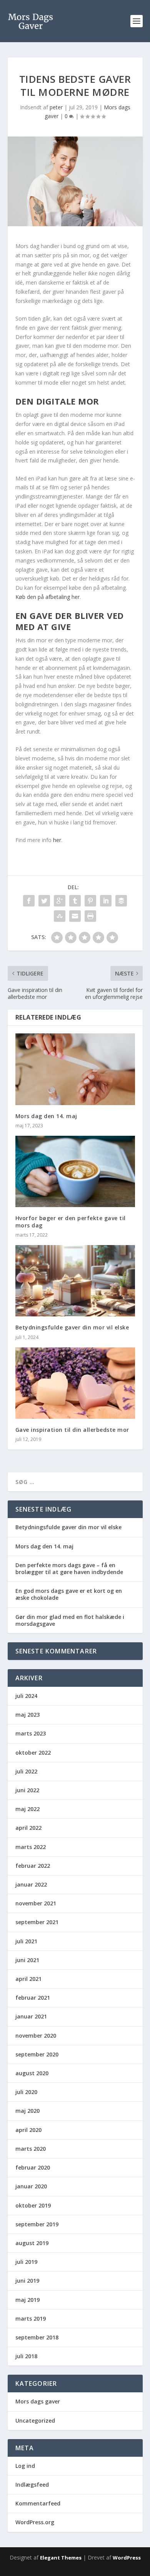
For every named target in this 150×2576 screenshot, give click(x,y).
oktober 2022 (33, 1753)
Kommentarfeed (38, 2503)
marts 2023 (31, 1733)
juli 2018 (26, 2356)
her (57, 840)
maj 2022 (27, 1809)
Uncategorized (35, 2421)
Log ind (25, 2466)
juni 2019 (27, 2281)
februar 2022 (33, 1866)
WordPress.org (35, 2522)
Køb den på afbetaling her (47, 597)
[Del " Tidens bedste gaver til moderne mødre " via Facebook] (29, 901)
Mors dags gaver (38, 2401)
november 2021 (36, 1903)
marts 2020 (31, 2149)
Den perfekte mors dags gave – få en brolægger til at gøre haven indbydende (69, 1568)
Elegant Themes (61, 2558)
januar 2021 (31, 2016)
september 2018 (37, 2337)
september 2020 (37, 2054)
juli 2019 (26, 2262)
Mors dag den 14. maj (46, 1116)
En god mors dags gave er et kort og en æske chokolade (69, 1594)
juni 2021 (27, 1960)
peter (56, 107)
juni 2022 (27, 1790)
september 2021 (37, 1922)
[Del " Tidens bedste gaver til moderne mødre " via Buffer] (121, 901)
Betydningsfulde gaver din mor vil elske (72, 1327)
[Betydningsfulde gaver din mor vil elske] (75, 1281)
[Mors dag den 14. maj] (75, 1069)
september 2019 (37, 2224)
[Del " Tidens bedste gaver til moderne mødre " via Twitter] (44, 901)
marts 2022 (31, 1847)
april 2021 (28, 1979)
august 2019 (32, 2243)
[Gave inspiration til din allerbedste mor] (75, 1383)
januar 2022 (31, 1884)
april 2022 (28, 1828)
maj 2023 (27, 1715)
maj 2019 (27, 2300)
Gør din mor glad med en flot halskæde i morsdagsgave (70, 1620)
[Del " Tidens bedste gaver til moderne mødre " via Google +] (60, 901)
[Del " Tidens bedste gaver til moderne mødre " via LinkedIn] (106, 901)
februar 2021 (33, 1998)
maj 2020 (27, 2111)
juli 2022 (26, 1771)
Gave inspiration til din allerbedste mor (72, 1430)
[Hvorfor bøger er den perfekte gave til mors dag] (75, 1172)
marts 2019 (31, 2319)
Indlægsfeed (32, 2485)
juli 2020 (26, 2092)
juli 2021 (26, 1941)
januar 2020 (31, 2186)
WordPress (127, 2558)
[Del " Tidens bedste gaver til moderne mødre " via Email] (75, 916)
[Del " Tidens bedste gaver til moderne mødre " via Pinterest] (90, 901)
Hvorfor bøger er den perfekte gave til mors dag (71, 1221)
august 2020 (32, 2073)
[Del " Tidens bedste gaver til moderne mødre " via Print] (90, 916)
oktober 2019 (33, 2205)
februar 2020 (33, 2167)
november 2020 (36, 2036)
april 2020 (28, 2130)
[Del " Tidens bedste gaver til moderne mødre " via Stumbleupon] (60, 916)
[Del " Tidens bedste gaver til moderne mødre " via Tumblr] (75, 901)
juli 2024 (26, 1696)
